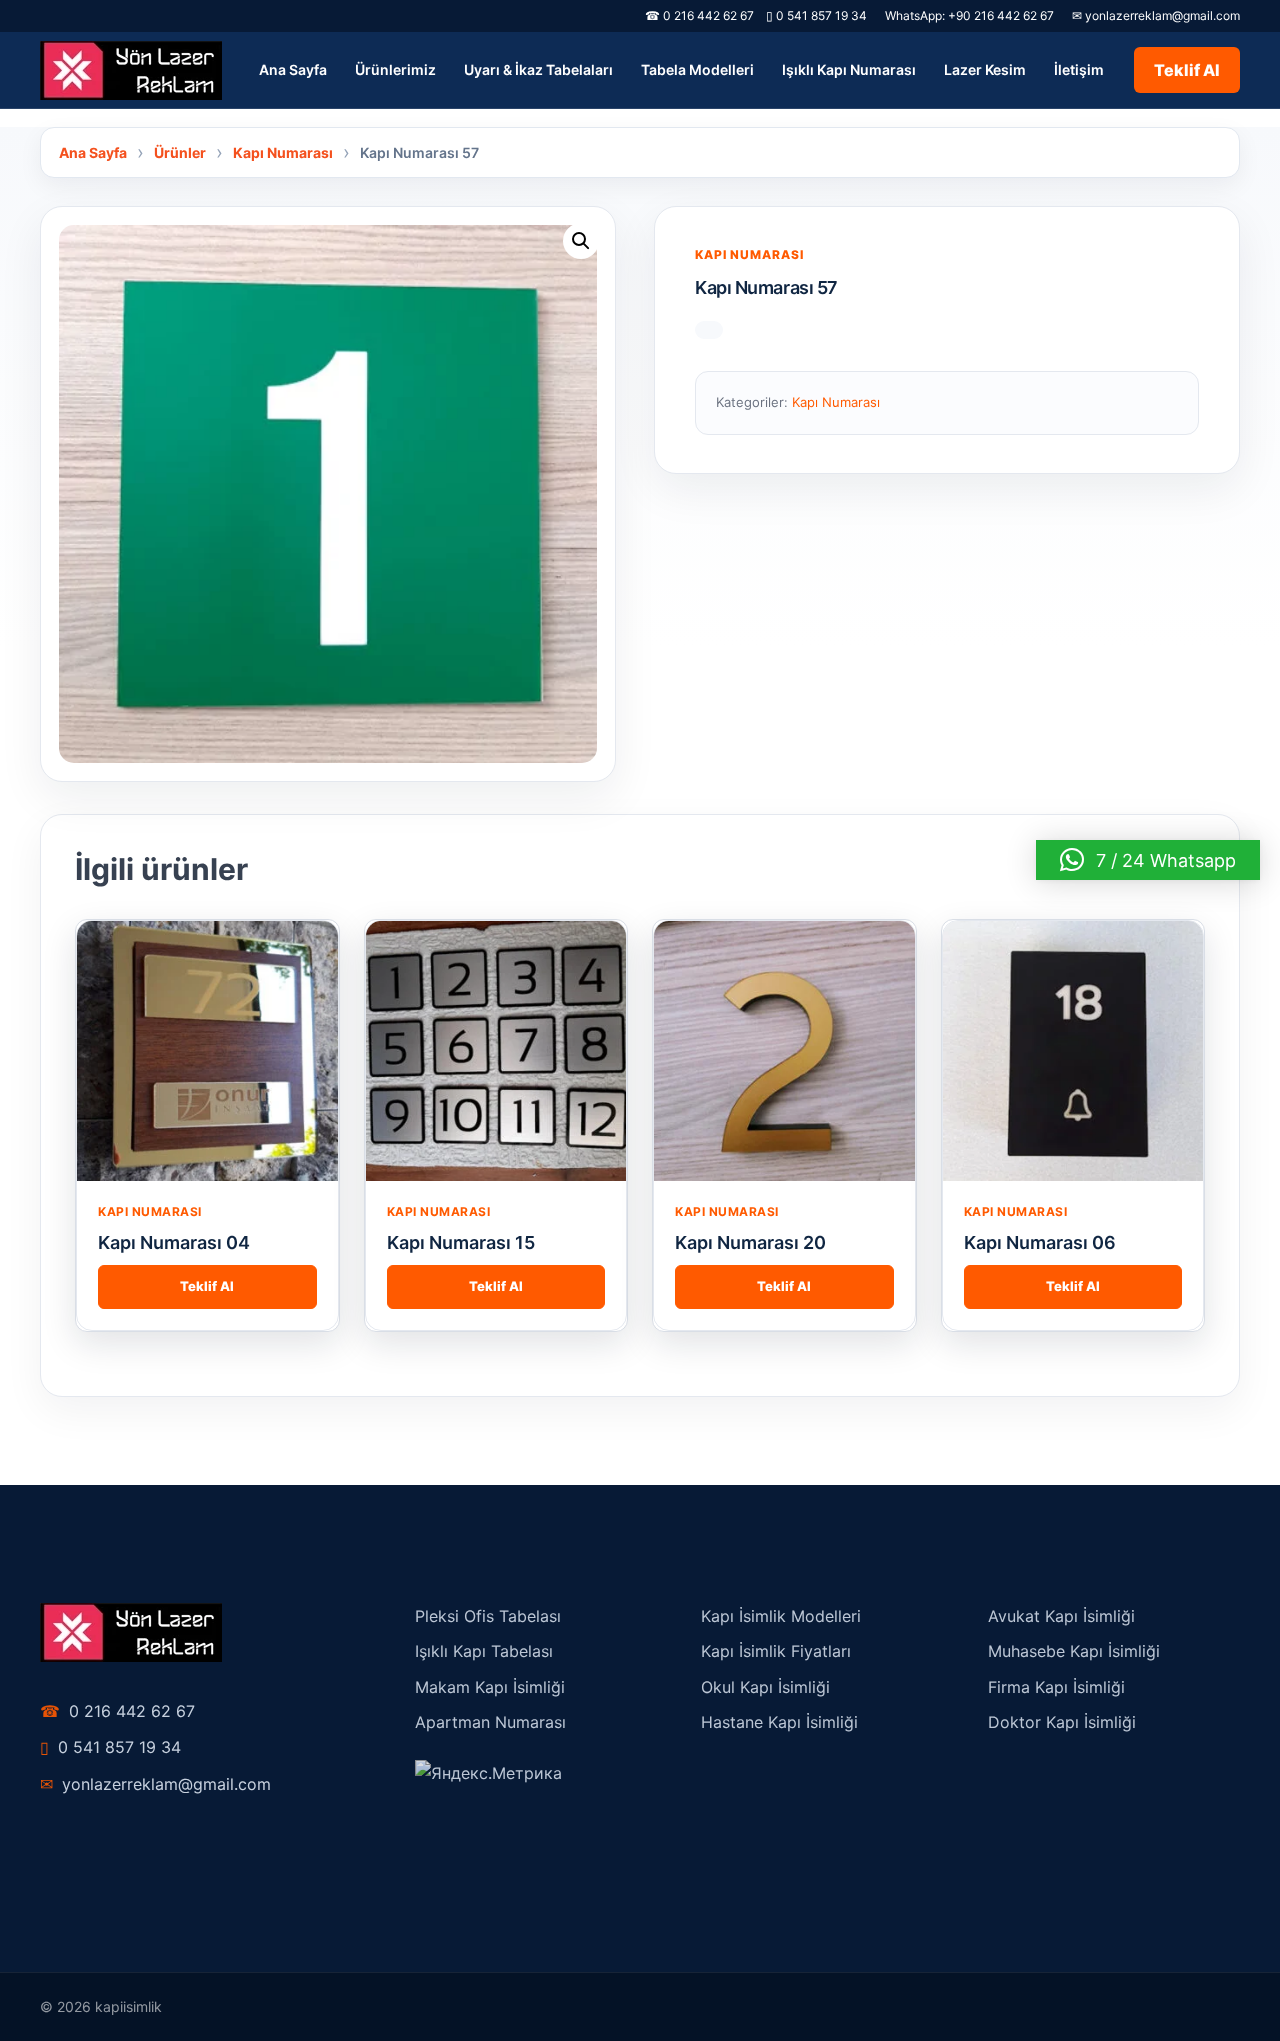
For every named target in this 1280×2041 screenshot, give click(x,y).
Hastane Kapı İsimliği (779, 1722)
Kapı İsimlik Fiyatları (776, 1651)
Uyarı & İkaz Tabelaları (538, 69)
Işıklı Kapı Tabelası (484, 1651)
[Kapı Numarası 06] (1073, 1051)
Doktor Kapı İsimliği (1062, 1722)
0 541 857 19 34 (816, 15)
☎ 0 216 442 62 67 (699, 15)
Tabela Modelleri (697, 69)
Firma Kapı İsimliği (1056, 1687)
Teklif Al (1187, 70)
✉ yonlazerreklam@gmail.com (1156, 15)
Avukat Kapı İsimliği (1061, 1616)
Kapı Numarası (749, 254)
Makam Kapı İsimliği (490, 1687)
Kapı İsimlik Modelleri (781, 1616)
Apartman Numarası (490, 1722)
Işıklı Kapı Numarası (849, 69)
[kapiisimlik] (131, 70)
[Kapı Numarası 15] (496, 1051)
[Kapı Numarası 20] (784, 1051)
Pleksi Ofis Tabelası (488, 1616)
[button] (581, 241)
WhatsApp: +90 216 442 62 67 (969, 15)
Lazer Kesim (985, 69)
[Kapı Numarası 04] (207, 1051)
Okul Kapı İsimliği (765, 1687)
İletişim (1079, 69)
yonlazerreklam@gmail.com (155, 1784)
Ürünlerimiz (395, 69)
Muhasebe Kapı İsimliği (1074, 1651)
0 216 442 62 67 (117, 1711)
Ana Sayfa (293, 69)
